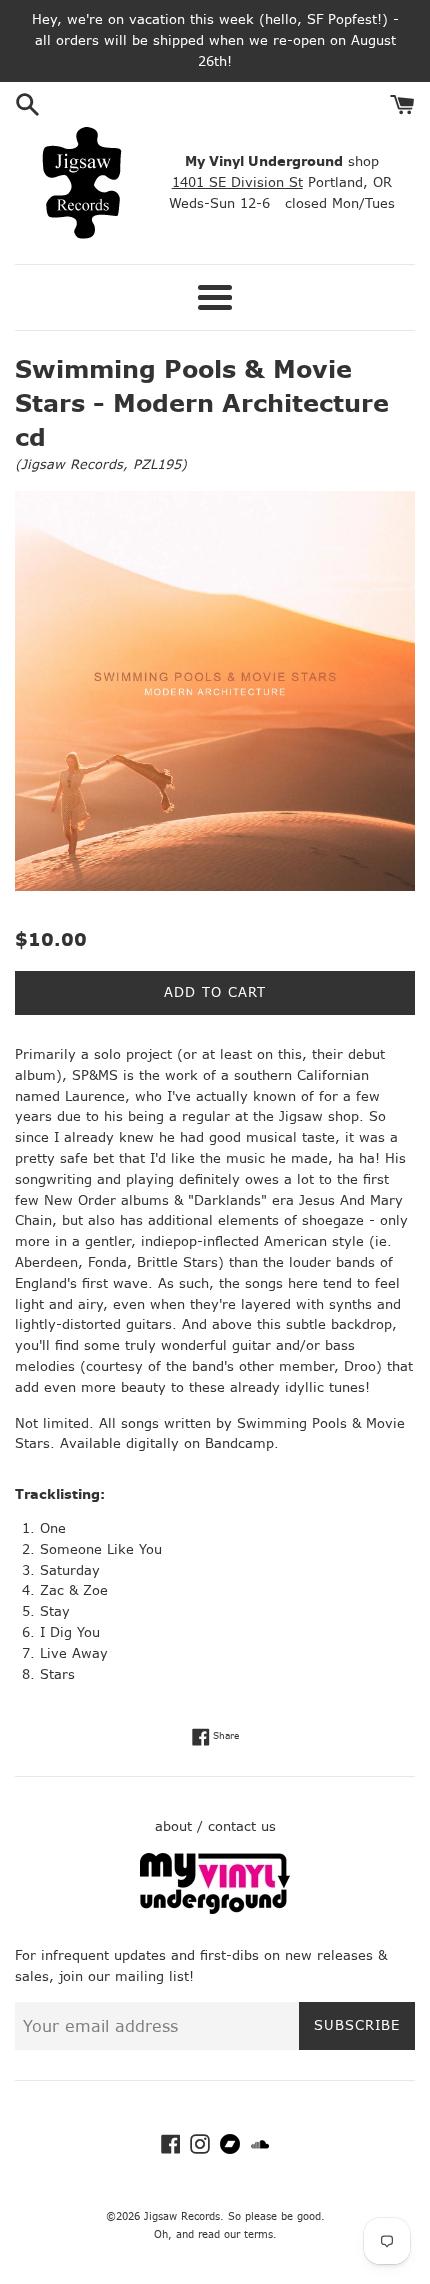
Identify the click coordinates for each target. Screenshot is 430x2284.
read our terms (235, 2234)
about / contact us (215, 1826)
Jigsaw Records (72, 464)
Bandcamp (239, 1443)
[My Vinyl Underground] (215, 1909)
